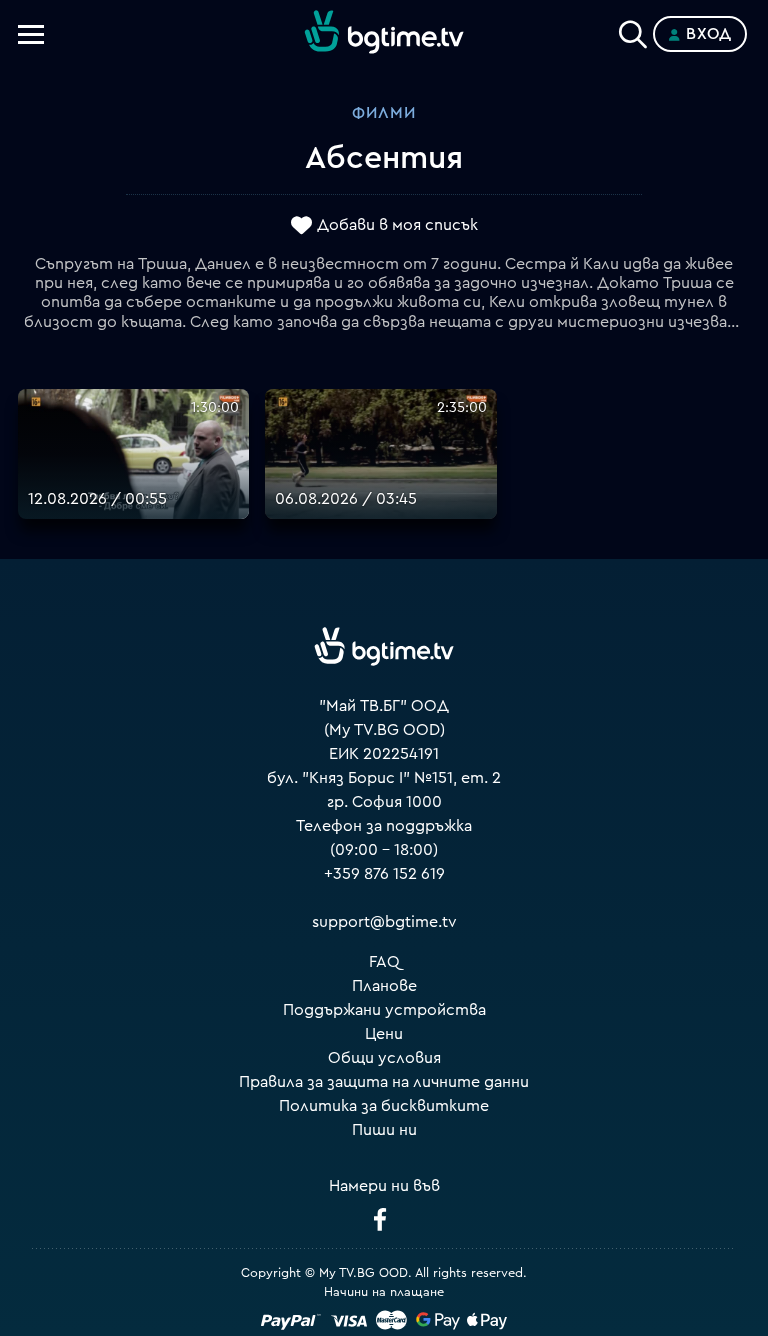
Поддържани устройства (384, 1010)
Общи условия (384, 1058)
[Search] (633, 30)
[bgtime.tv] (384, 647)
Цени (384, 1034)
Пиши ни (384, 1130)
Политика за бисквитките (384, 1106)
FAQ (384, 962)
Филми (384, 113)
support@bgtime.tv (384, 922)
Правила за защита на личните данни (384, 1082)
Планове (384, 986)
